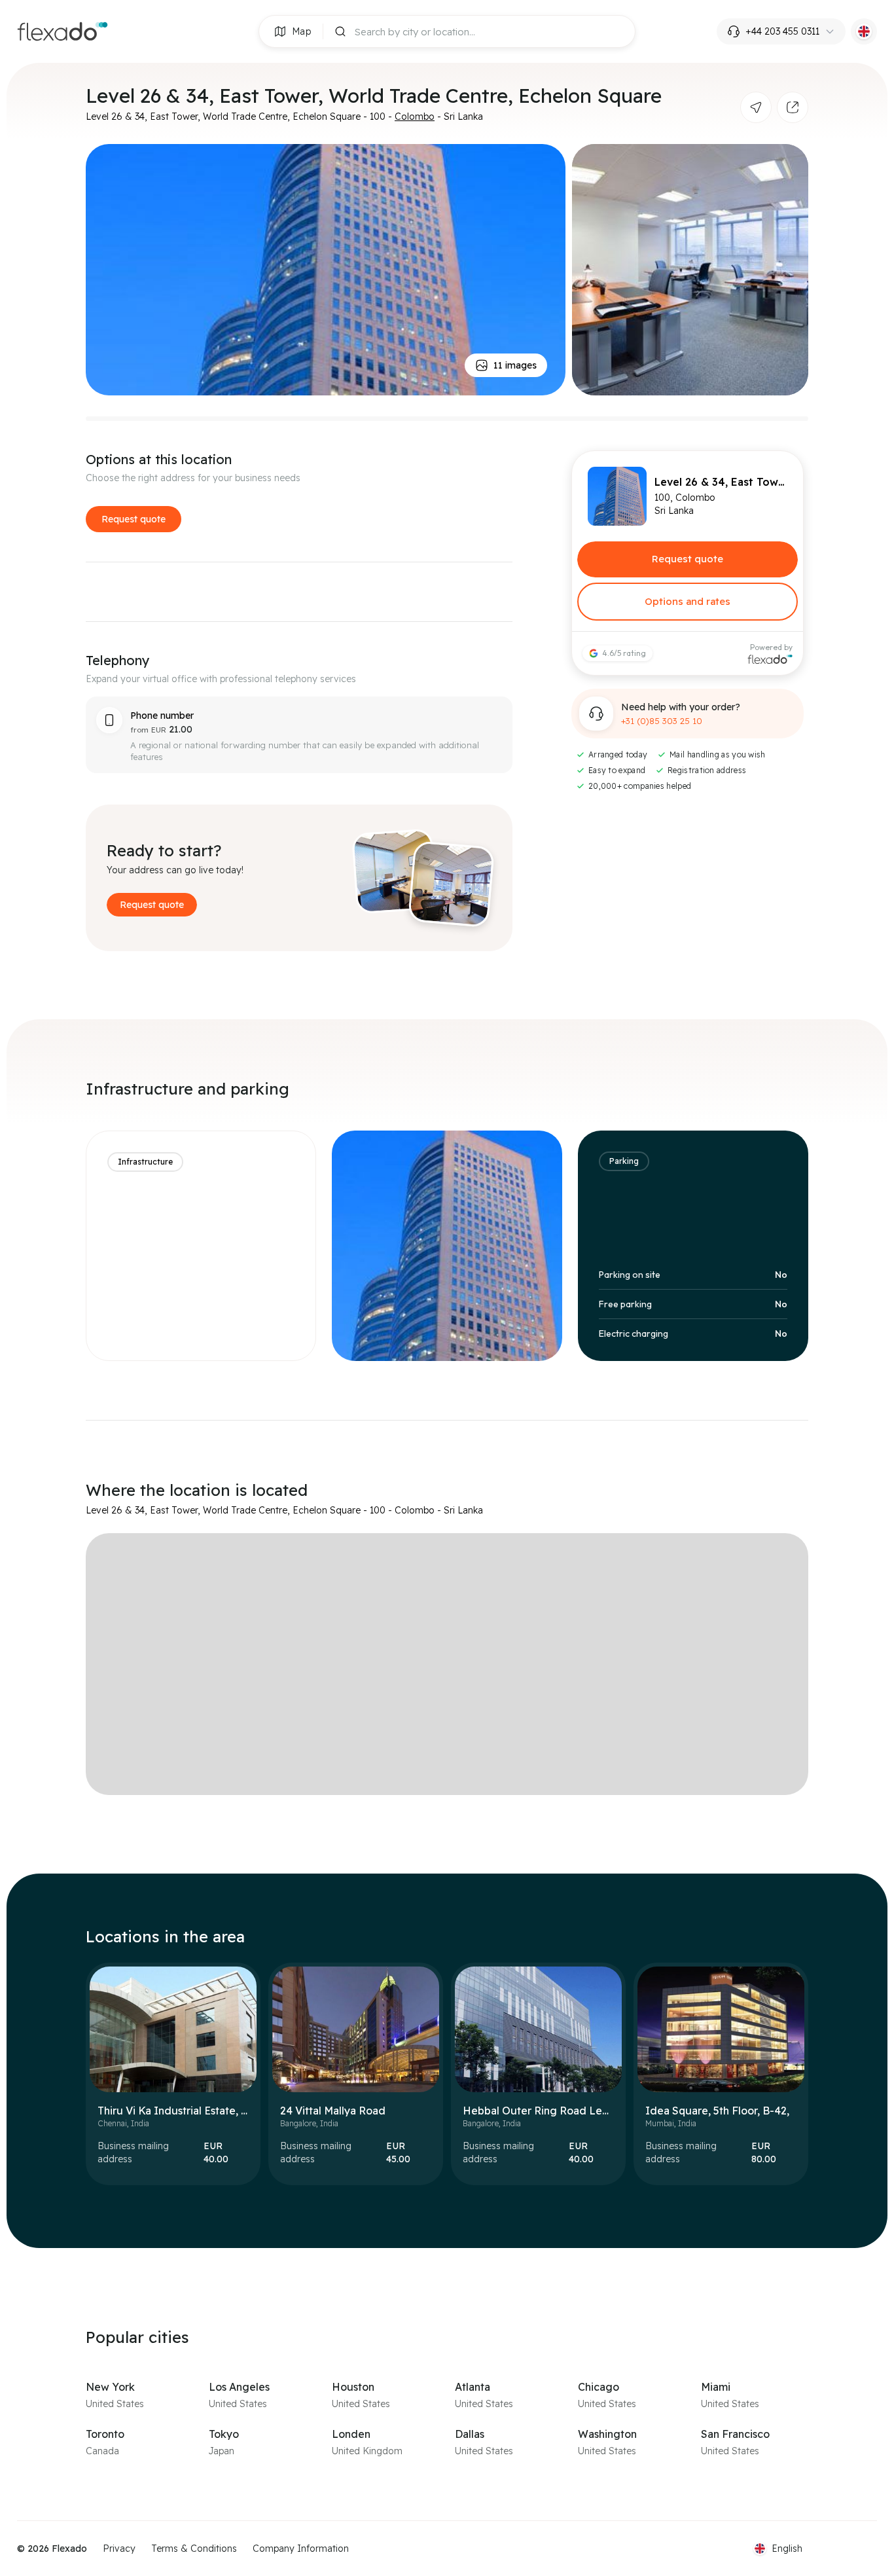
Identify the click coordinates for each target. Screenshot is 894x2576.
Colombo (415, 117)
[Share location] (793, 107)
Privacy (119, 2549)
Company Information (301, 2549)
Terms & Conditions (194, 2549)
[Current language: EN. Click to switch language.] (864, 31)
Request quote (134, 519)
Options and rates (688, 601)
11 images (515, 365)
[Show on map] (756, 107)
